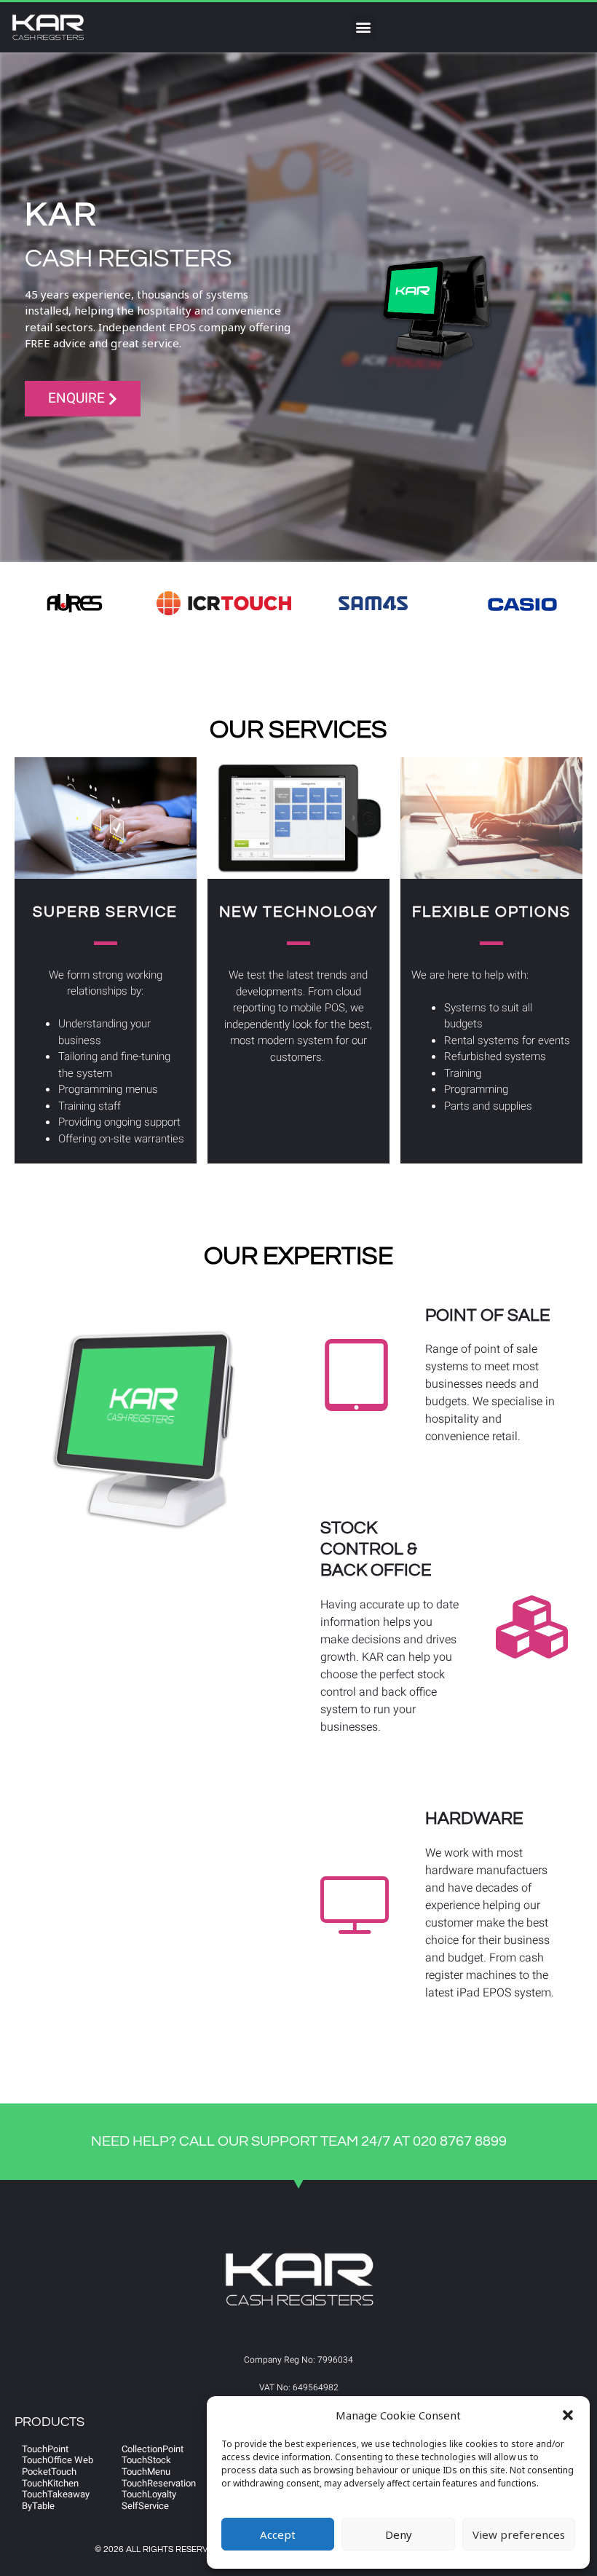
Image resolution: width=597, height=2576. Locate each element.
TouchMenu (146, 2472)
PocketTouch (49, 2472)
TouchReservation (159, 2483)
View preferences (519, 2534)
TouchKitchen (50, 2483)
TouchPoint (45, 2449)
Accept (278, 2534)
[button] (568, 2415)
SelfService (145, 2506)
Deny (399, 2534)
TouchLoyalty (149, 2494)
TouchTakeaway (56, 2494)
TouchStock (146, 2460)
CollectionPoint (153, 2449)
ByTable (38, 2506)
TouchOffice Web (58, 2460)
